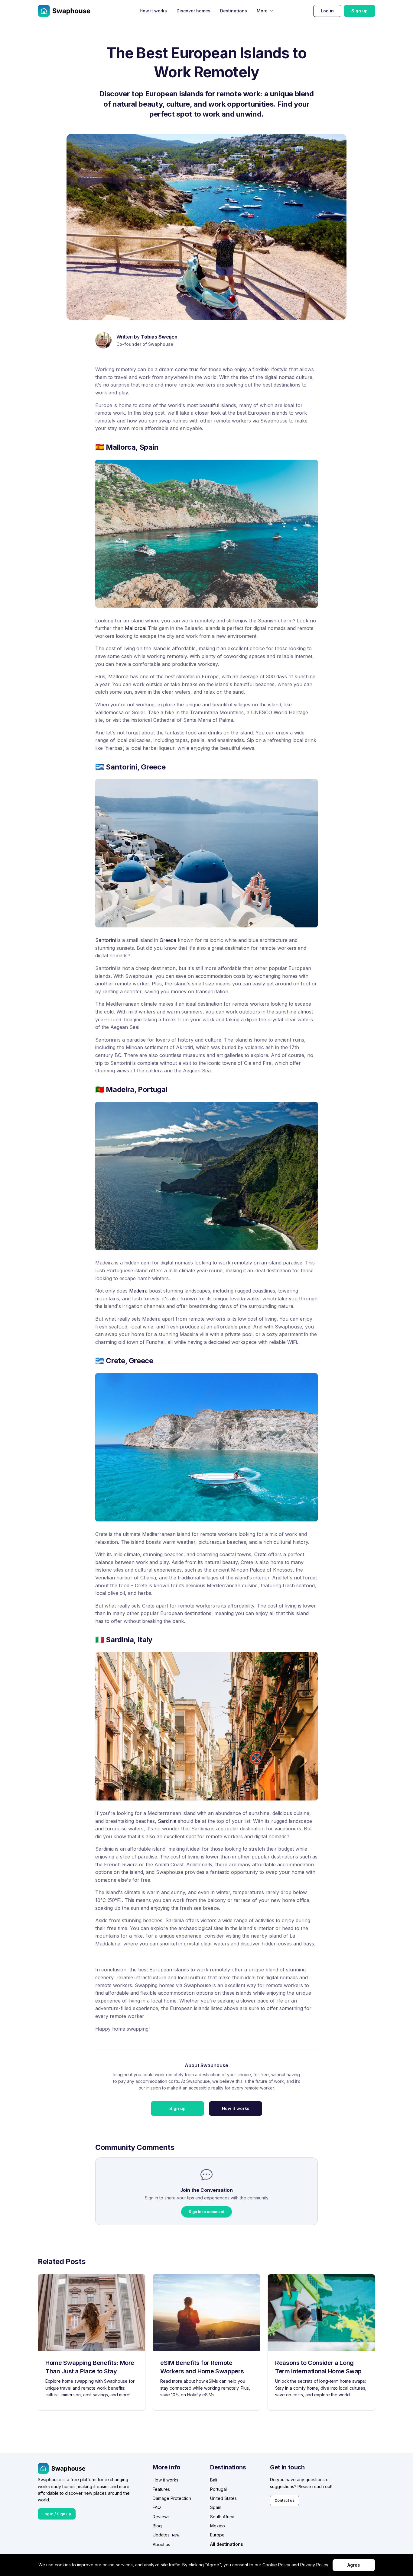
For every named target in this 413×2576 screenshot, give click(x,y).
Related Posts (62, 2261)
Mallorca (135, 628)
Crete (260, 1554)
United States (223, 2498)
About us (161, 2544)
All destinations (227, 2544)
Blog (157, 2526)
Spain (216, 2507)
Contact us (285, 2500)
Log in (327, 11)
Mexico (218, 2526)
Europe (217, 2535)
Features (161, 2489)
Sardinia (167, 1821)
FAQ (157, 2507)
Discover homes (193, 11)
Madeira (138, 1291)
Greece (168, 940)
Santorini (106, 940)
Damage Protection (172, 2498)
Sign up (359, 11)
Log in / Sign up (57, 2514)
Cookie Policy (276, 2565)
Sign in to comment (207, 2212)
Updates (161, 2535)
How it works (153, 11)
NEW (176, 2535)
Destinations (234, 11)
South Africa (222, 2517)
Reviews (161, 2517)
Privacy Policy (314, 2565)
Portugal (218, 2489)
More (262, 11)
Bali (214, 2480)
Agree (354, 2565)
